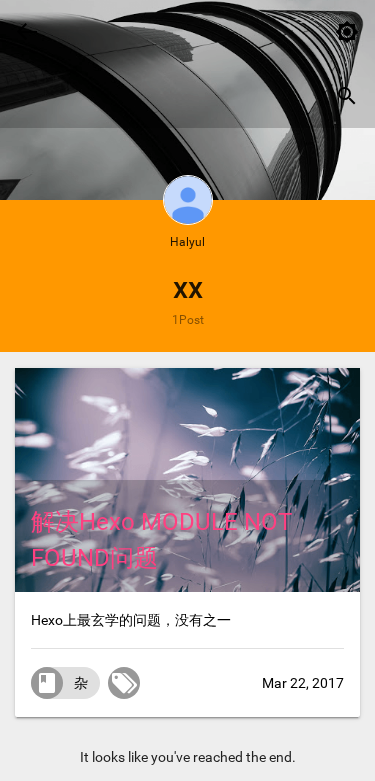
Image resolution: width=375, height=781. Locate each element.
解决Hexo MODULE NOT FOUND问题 (161, 540)
